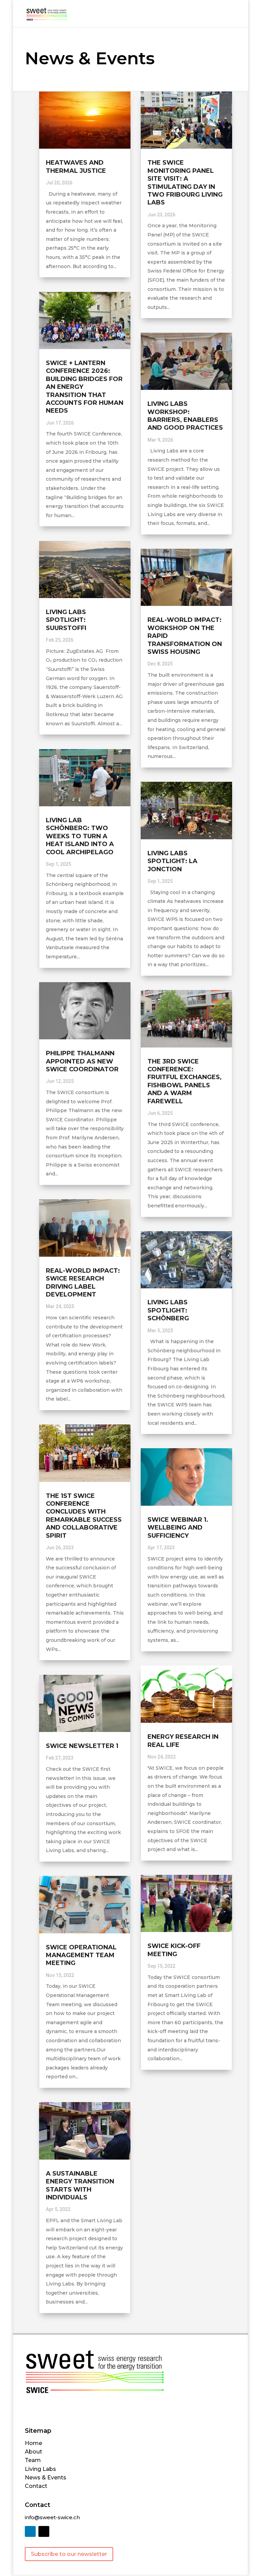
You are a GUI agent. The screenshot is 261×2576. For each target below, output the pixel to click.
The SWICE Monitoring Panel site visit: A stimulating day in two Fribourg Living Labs (185, 183)
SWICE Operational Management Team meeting (81, 1955)
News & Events (46, 2478)
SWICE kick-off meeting (174, 1950)
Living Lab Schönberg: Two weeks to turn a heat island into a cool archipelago (80, 836)
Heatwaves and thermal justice (76, 167)
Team (33, 2460)
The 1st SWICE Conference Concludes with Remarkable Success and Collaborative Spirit (84, 1516)
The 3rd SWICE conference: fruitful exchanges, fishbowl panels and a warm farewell (185, 1081)
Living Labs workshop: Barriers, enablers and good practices (185, 416)
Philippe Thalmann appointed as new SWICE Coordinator (82, 1061)
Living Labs (40, 2469)
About (33, 2452)
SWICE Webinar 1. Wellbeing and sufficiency (178, 1528)
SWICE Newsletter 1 (82, 1746)
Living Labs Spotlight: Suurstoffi (66, 620)
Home (33, 2443)
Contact (36, 2486)
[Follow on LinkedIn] (30, 2531)
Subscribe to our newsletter (69, 2554)
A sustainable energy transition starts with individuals (80, 2185)
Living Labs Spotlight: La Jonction (172, 861)
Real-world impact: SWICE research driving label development (83, 1283)
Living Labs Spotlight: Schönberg (168, 1310)
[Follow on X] (44, 2531)
